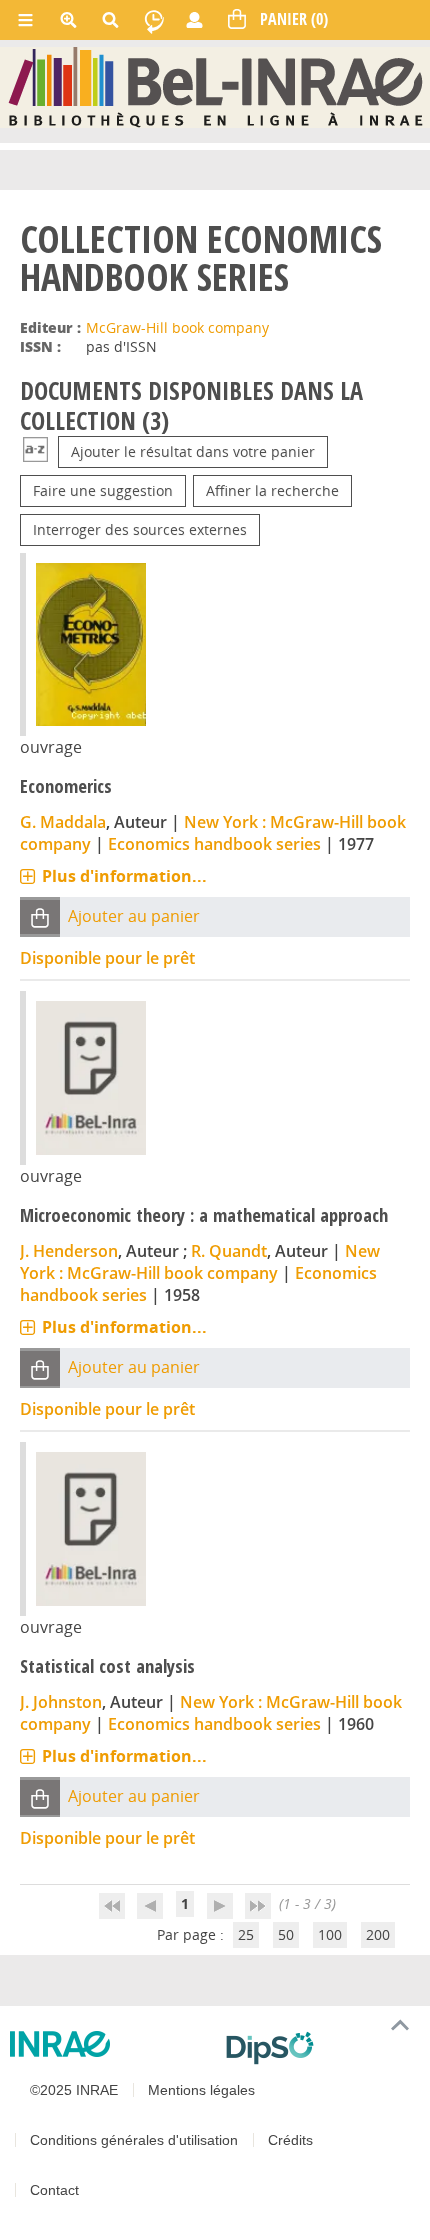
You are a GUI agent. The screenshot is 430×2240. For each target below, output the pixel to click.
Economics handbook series (214, 844)
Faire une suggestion (103, 490)
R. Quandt (229, 1251)
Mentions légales (201, 2090)
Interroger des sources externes (140, 529)
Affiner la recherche (272, 490)
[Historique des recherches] (154, 20)
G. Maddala (63, 822)
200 (378, 1934)
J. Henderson (69, 1251)
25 (246, 1934)
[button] (40, 917)
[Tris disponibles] (35, 451)
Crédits (290, 2140)
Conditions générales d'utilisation (134, 2140)
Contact (54, 2190)
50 (286, 1934)
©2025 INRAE (74, 2090)
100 (330, 1934)
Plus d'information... (124, 876)
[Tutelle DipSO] (320, 2048)
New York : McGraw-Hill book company (200, 1262)
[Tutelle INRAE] (110, 2044)
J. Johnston (61, 1702)
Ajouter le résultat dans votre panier (193, 451)
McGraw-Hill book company (177, 327)
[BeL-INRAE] (215, 86)
